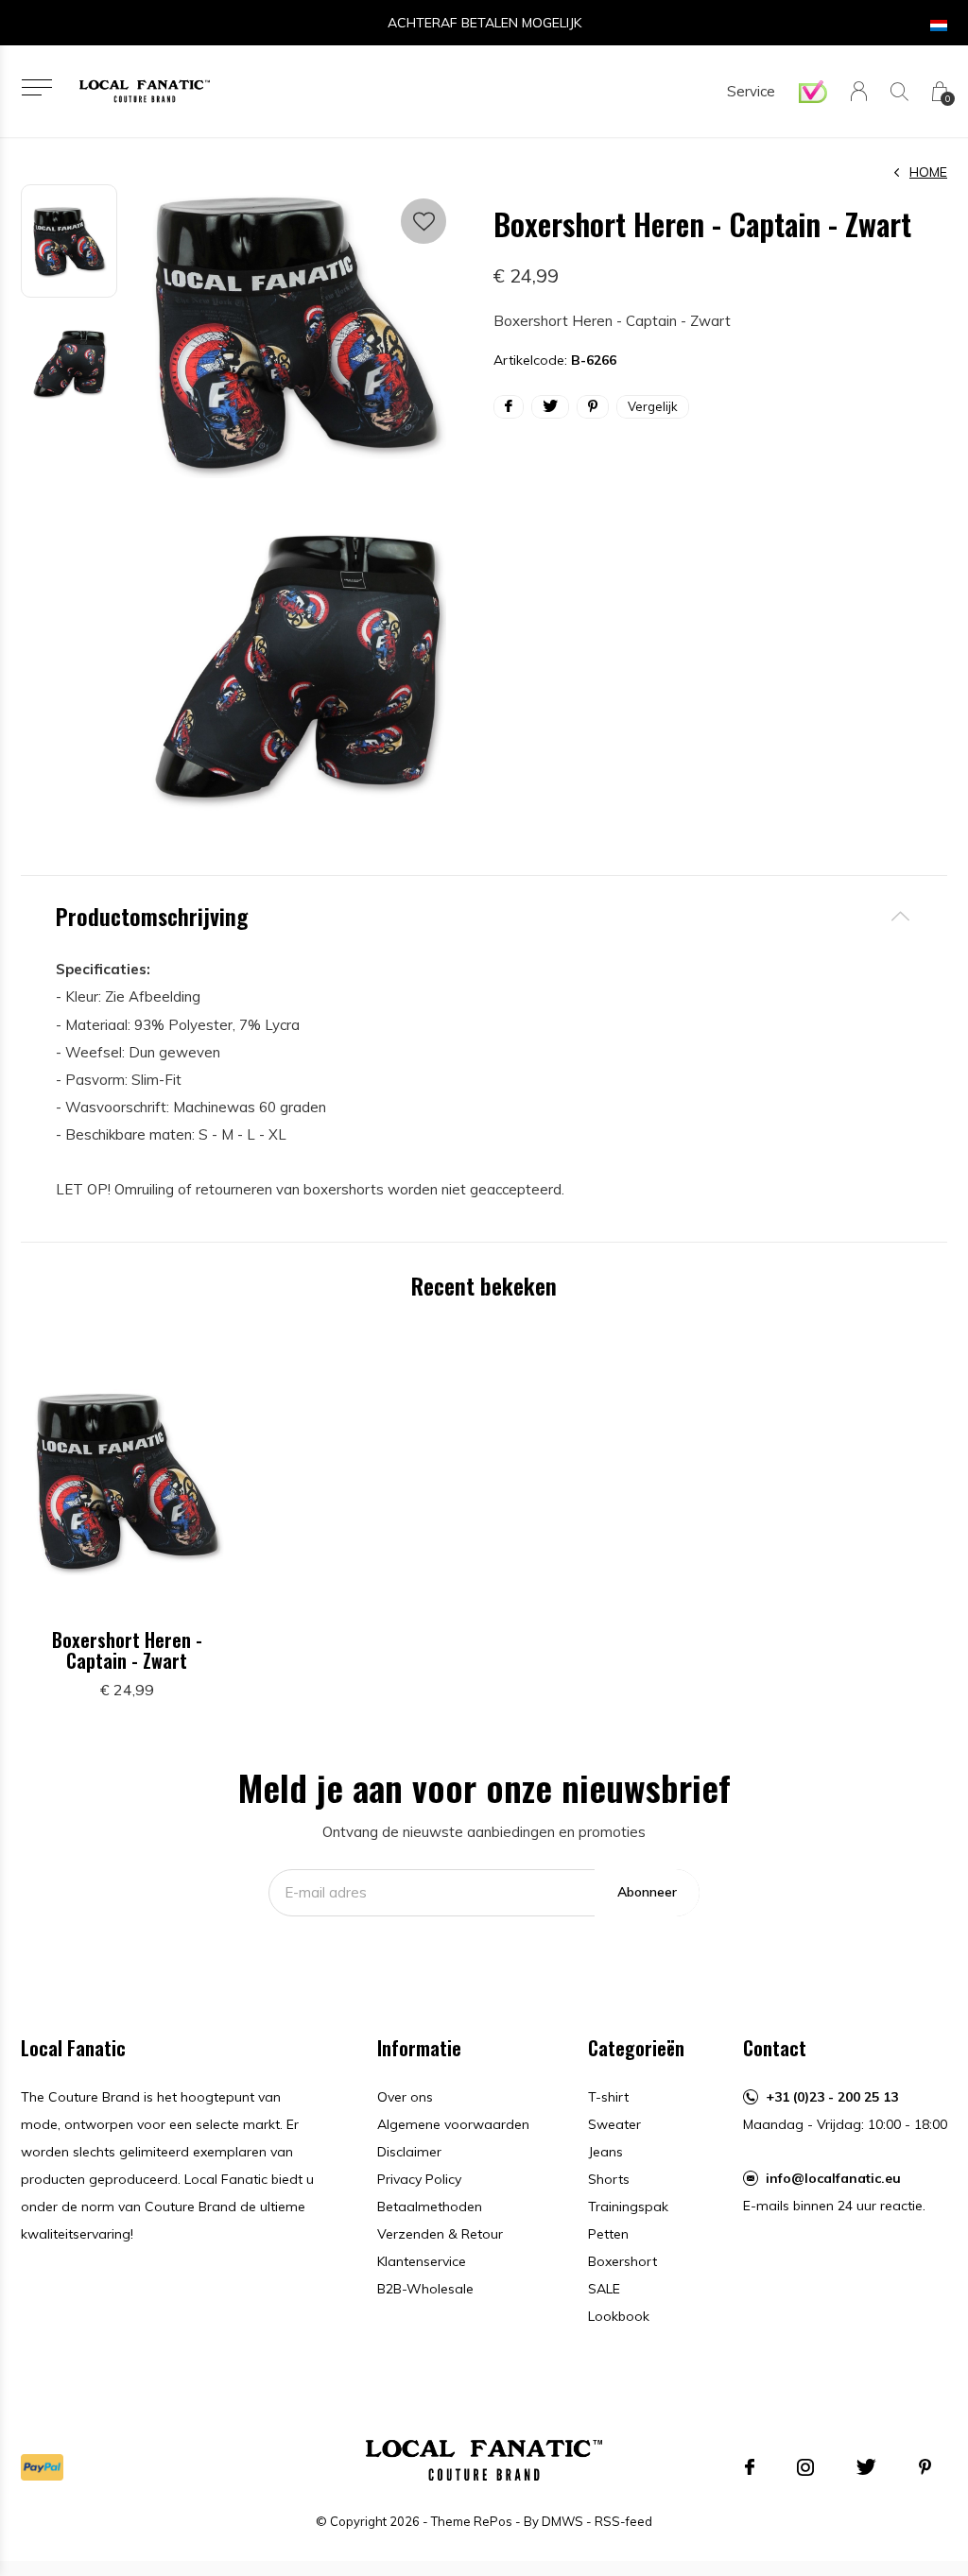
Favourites (423, 221)
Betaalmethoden (430, 2207)
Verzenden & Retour (440, 2234)
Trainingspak (628, 2207)
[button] (36, 87)
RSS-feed (623, 2521)
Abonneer (647, 1892)
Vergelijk (653, 406)
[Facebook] (750, 2467)
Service (751, 91)
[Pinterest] (925, 2467)
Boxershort (622, 2261)
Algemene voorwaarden (453, 2124)
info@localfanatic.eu (833, 2178)
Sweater (614, 2124)
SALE (604, 2289)
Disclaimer (409, 2152)
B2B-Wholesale (425, 2289)
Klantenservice (422, 2261)
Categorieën (636, 2048)
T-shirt (608, 2097)
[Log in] (859, 91)
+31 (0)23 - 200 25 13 (832, 2097)
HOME (928, 172)
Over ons (405, 2097)
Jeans (605, 2152)
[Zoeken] (899, 91)
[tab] (484, 916)
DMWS (562, 2521)
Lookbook (619, 2316)
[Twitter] (866, 2467)
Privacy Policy (419, 2179)
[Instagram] (805, 2467)
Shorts (609, 2179)
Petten (608, 2234)
